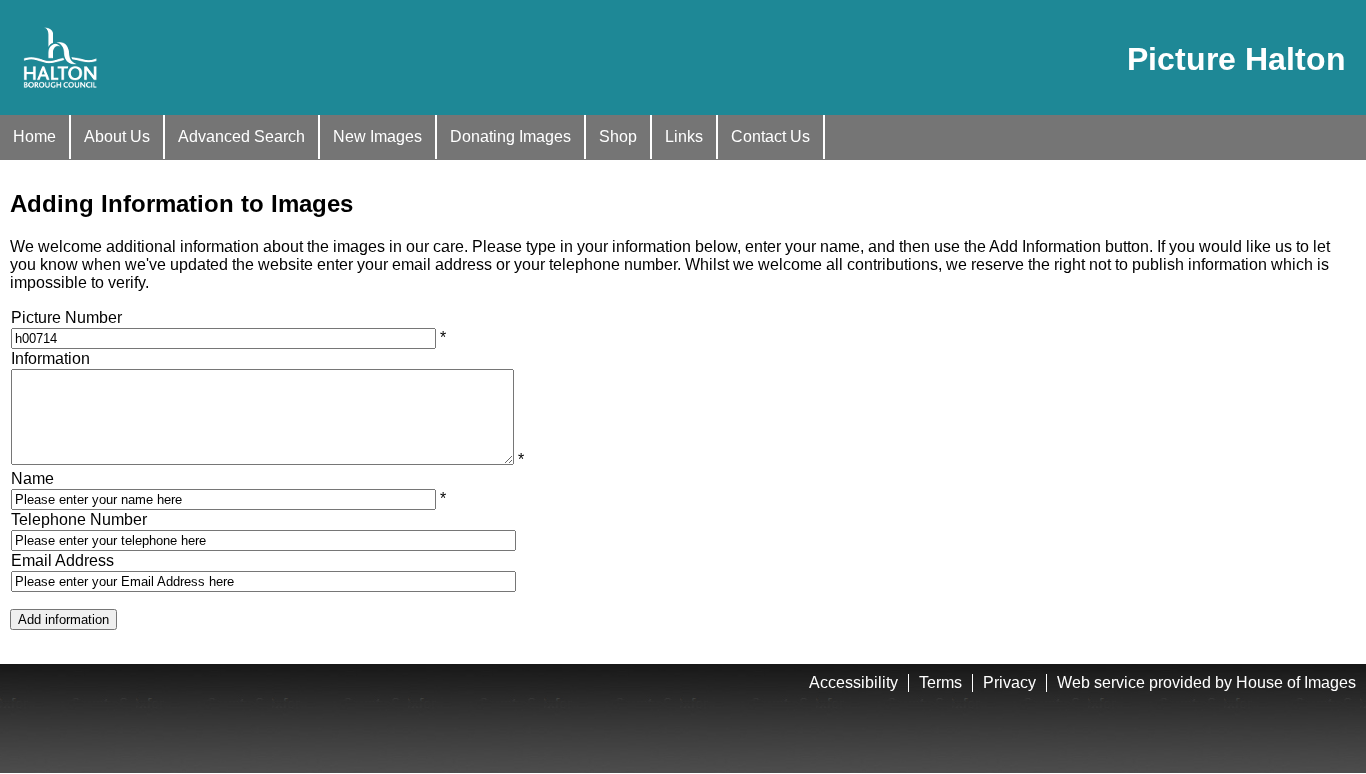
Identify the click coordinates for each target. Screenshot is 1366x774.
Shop (618, 136)
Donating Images (510, 136)
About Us (117, 136)
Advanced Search (241, 136)
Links (684, 136)
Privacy (1009, 682)
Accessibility (853, 682)
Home (34, 136)
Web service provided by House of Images (1206, 682)
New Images (377, 136)
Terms (940, 682)
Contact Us (770, 136)
